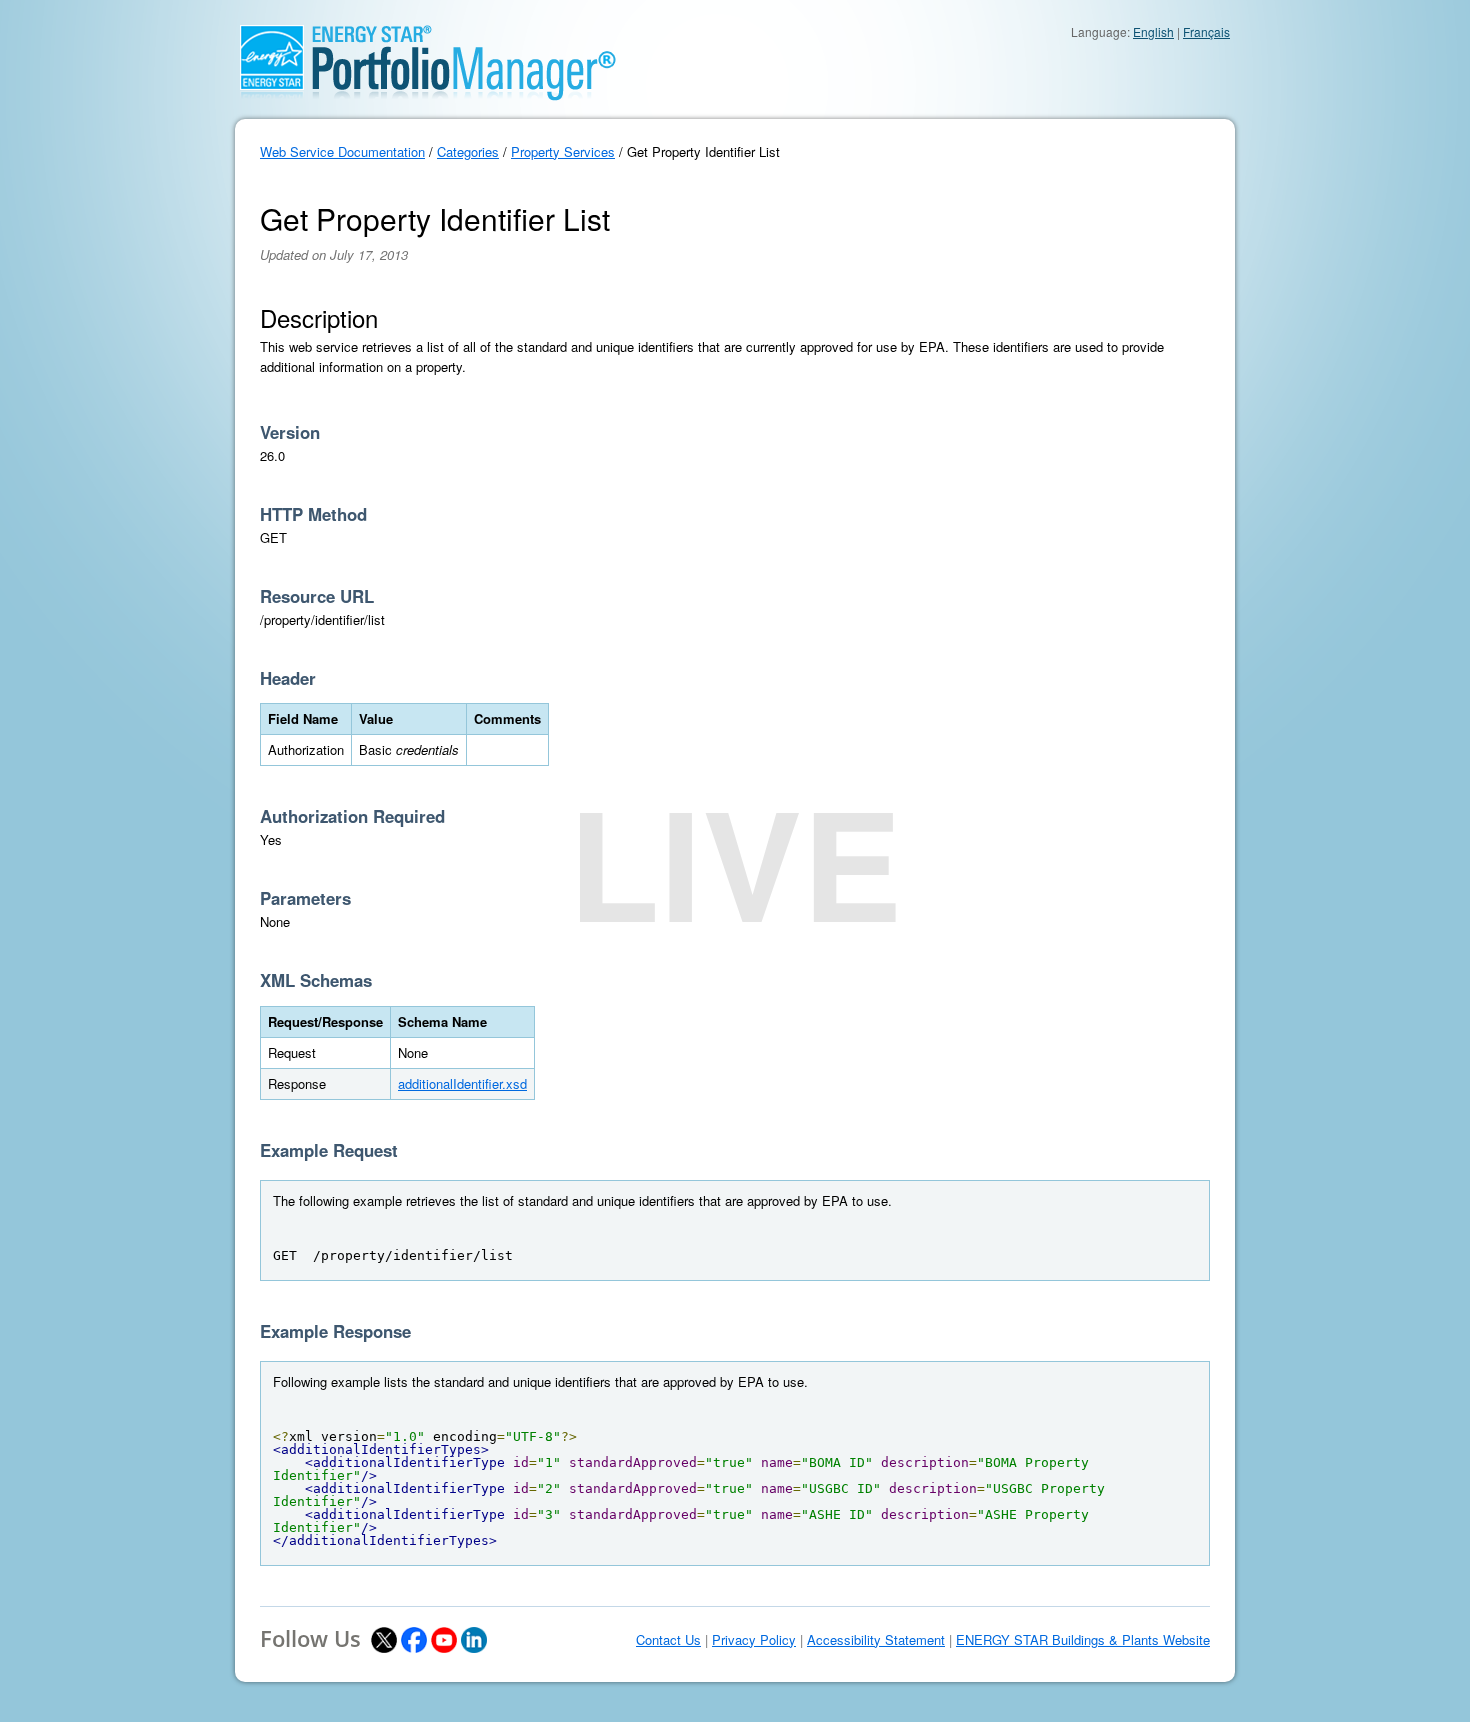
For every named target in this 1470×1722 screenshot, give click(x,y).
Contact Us (668, 1640)
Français (1206, 31)
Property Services (563, 151)
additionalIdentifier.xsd (462, 1083)
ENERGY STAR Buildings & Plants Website (1083, 1640)
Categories (468, 151)
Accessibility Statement (876, 1640)
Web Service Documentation (342, 151)
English (1153, 31)
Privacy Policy (754, 1640)
